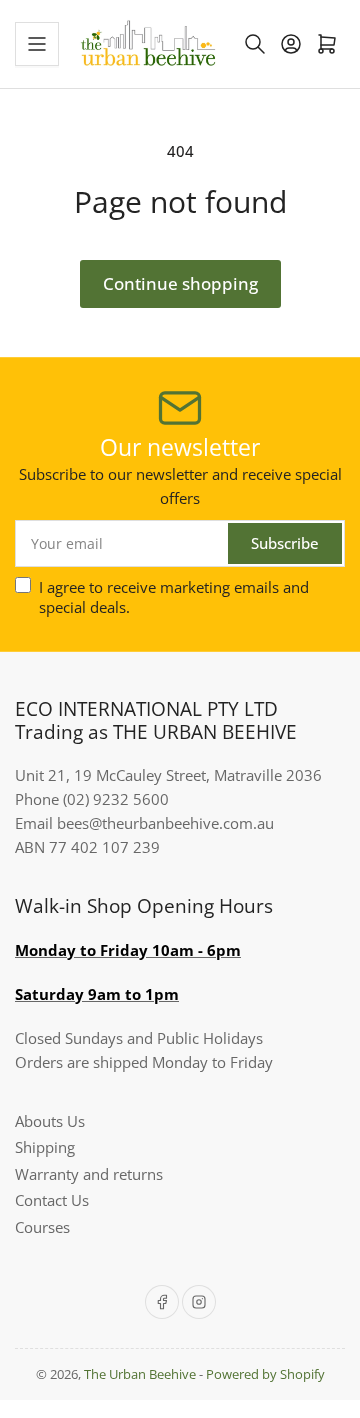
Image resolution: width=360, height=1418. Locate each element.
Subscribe (285, 543)
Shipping (45, 1147)
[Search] (255, 44)
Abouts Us (50, 1121)
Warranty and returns (89, 1174)
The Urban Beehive (140, 1374)
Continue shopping (180, 283)
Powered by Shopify (265, 1374)
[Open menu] (37, 44)
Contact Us (52, 1200)
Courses (42, 1227)
